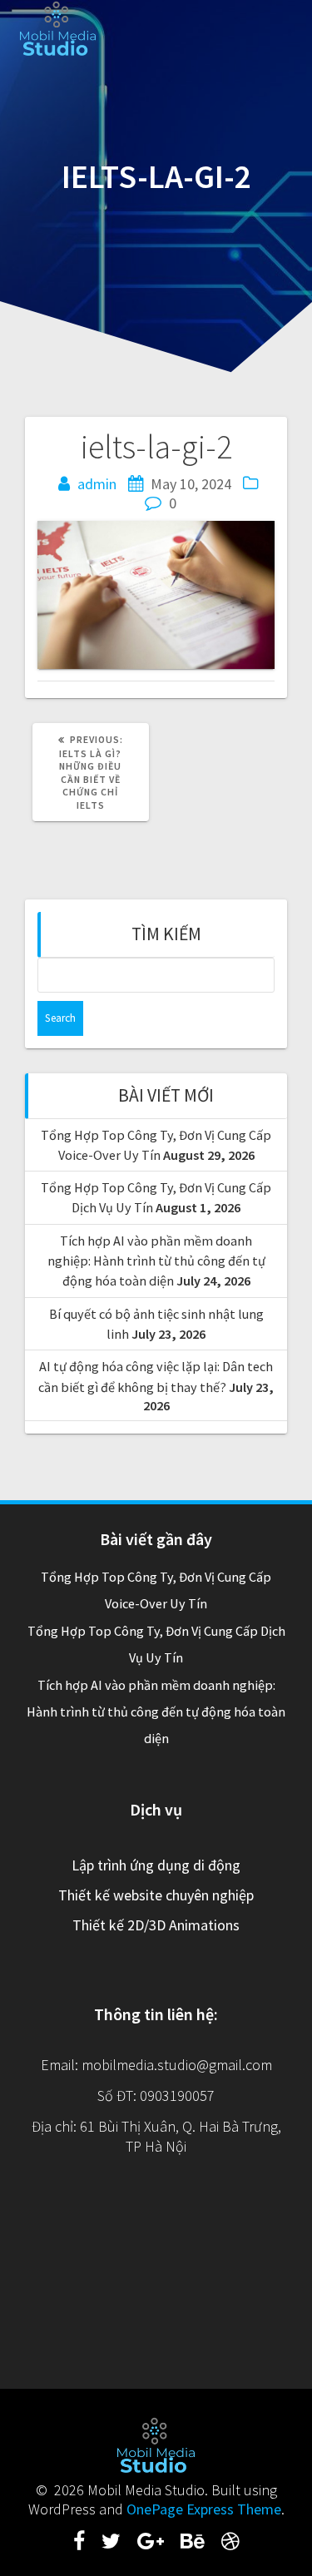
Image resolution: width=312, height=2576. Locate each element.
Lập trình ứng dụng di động (156, 1865)
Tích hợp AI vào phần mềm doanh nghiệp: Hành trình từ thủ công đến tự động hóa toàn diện (156, 1261)
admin (97, 484)
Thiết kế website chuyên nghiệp (156, 1895)
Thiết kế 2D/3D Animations (156, 1925)
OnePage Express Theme (204, 2509)
